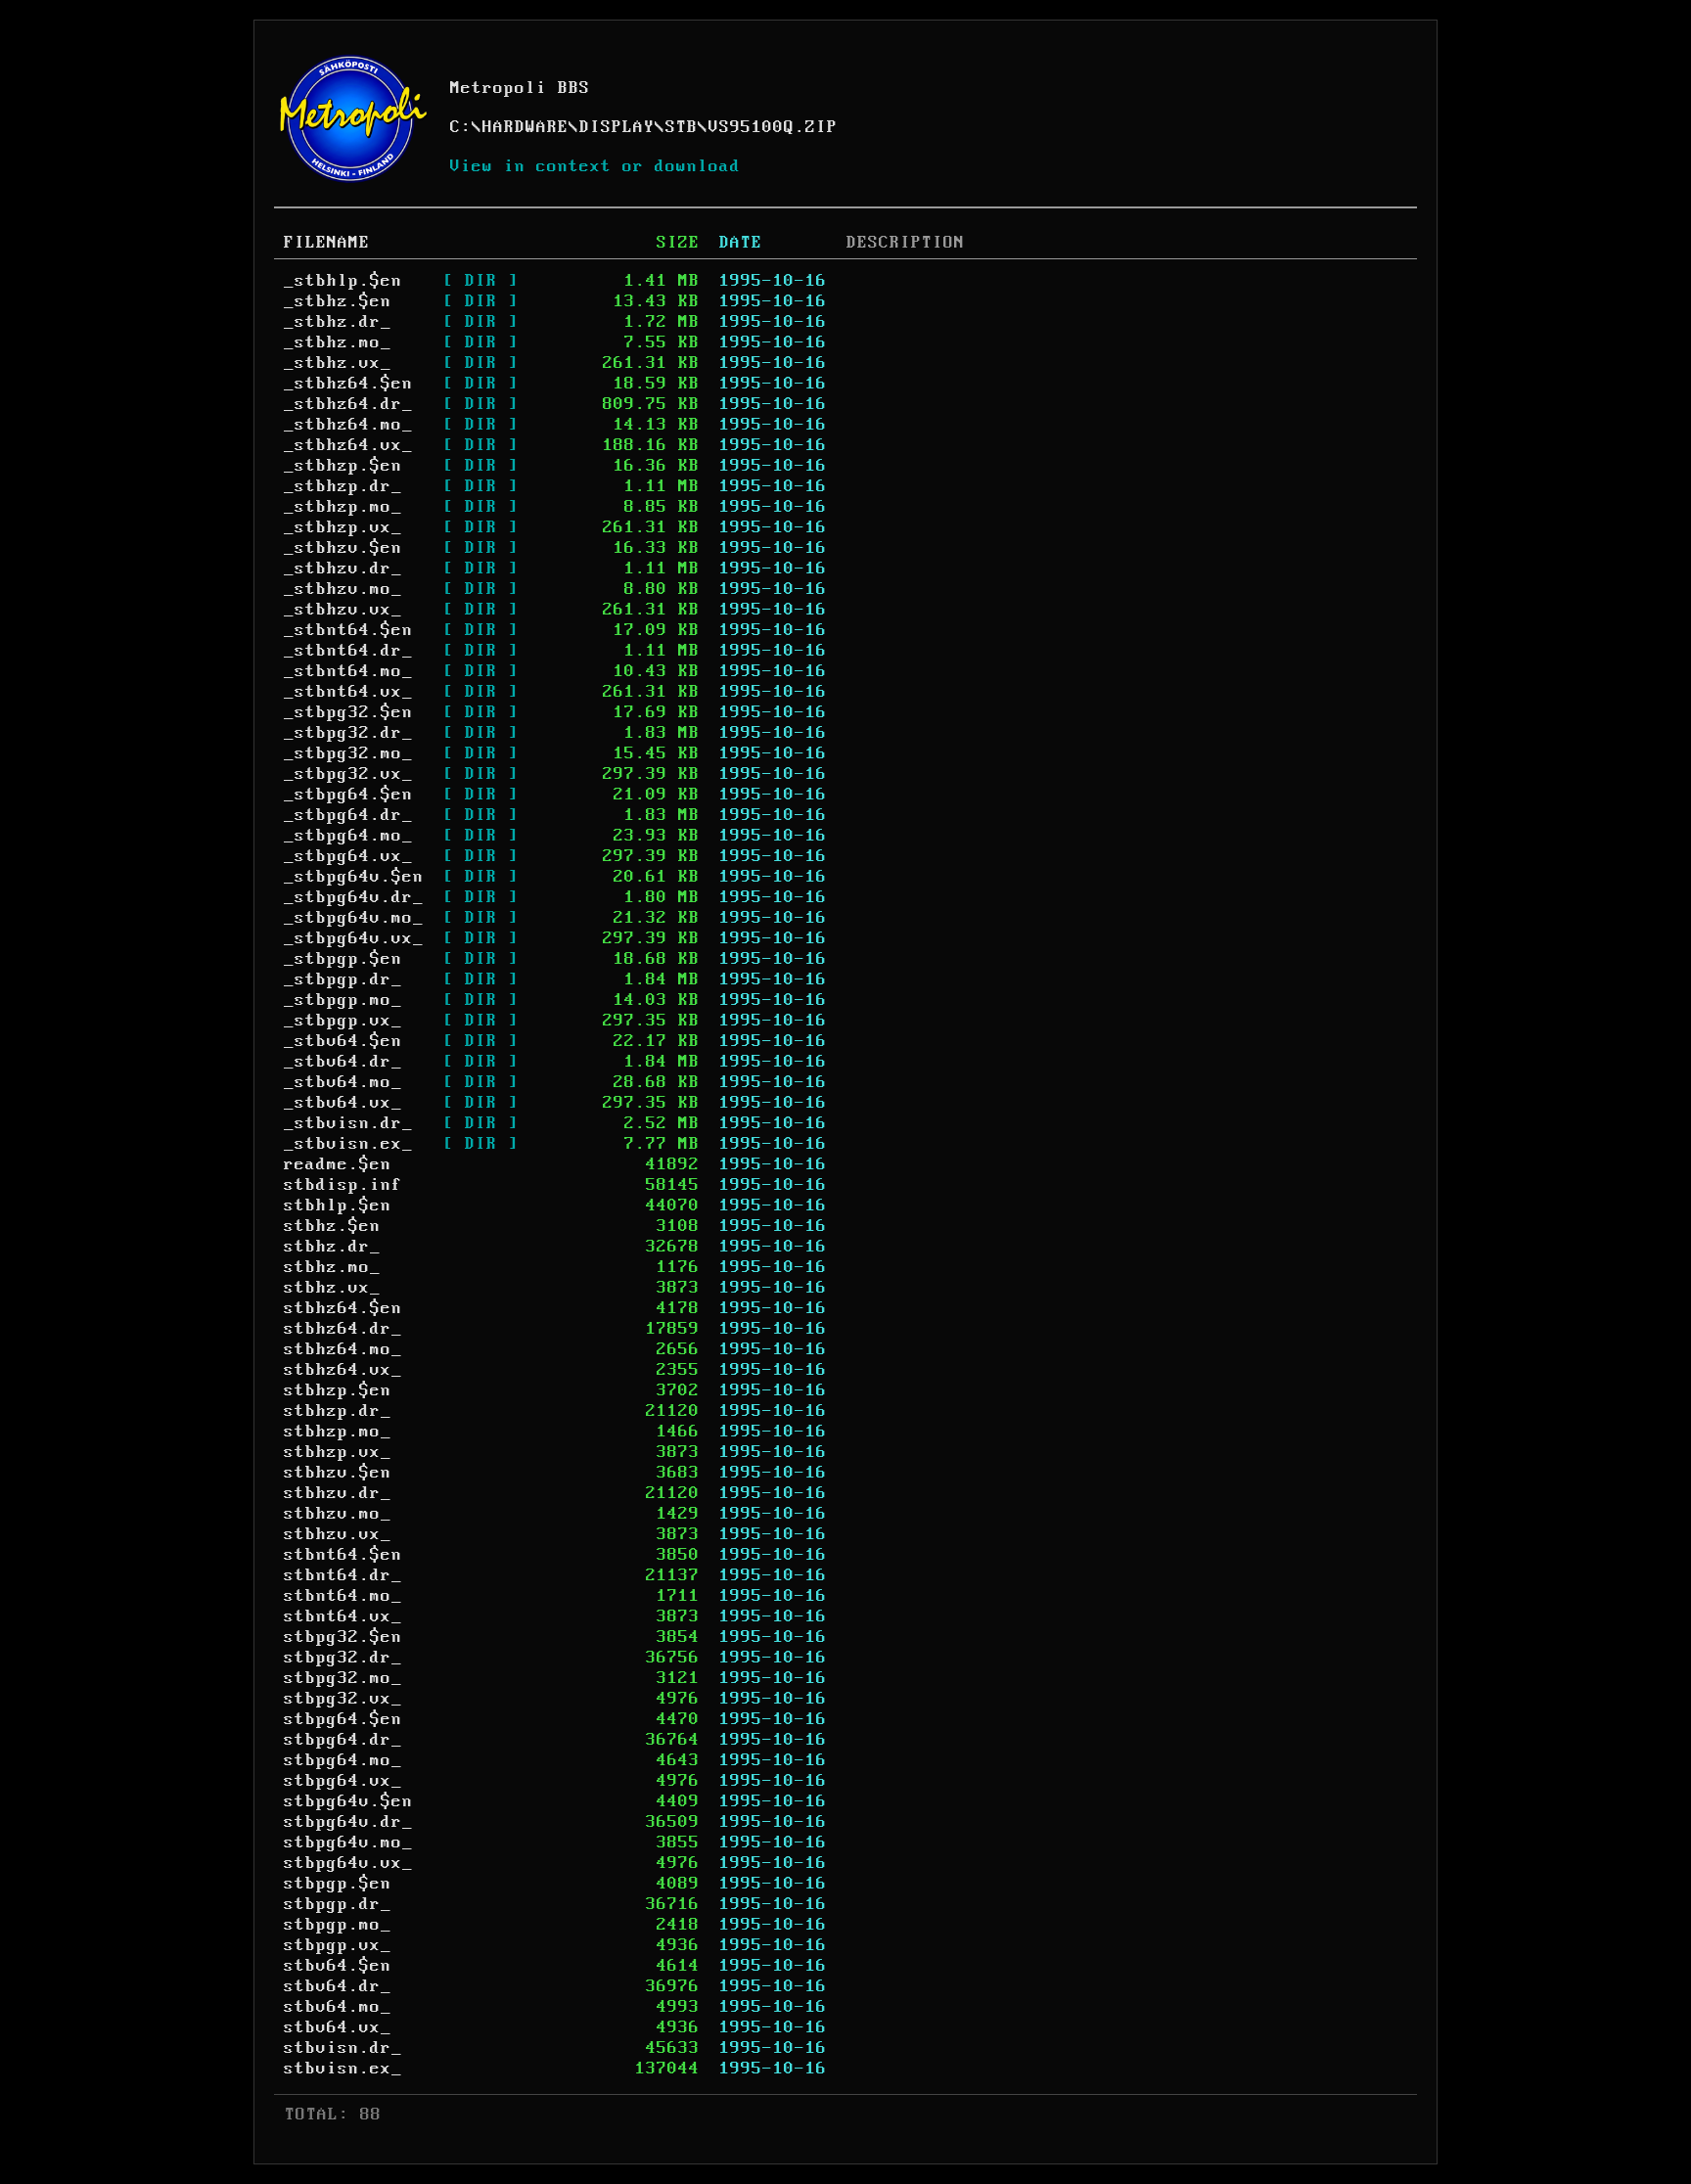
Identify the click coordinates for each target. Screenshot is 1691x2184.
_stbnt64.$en (348, 630)
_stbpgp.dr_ (343, 979)
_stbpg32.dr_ (348, 733)
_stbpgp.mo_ (343, 1000)
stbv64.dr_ (338, 1986)
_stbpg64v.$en (354, 877)
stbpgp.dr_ (338, 1904)
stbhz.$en (332, 1226)
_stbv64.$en (343, 1041)
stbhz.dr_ (332, 1247)
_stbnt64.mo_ (348, 671)
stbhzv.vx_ (338, 1534)
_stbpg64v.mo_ (354, 918)
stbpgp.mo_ (338, 1925)
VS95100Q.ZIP (773, 127)
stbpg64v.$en (348, 1801)
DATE (741, 243)
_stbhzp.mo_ (343, 507)
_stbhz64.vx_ (348, 445)
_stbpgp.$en (343, 959)
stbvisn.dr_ (343, 2048)
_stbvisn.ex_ (348, 1144)
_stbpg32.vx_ (348, 774)
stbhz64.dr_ (343, 1329)
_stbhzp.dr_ (343, 486)
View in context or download (595, 166)
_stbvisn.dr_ (348, 1123)
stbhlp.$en (338, 1206)
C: (461, 127)
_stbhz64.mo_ (348, 425)
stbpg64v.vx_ (348, 1863)
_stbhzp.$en (343, 466)
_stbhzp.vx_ (343, 527)
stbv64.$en (338, 1966)
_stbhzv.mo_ (343, 589)
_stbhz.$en (338, 301)
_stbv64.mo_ (343, 1082)
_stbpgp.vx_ (343, 1021)
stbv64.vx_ (338, 2027)
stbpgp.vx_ (338, 1945)
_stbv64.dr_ (343, 1062)
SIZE (678, 243)
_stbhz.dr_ (338, 322)
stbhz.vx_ (332, 1288)
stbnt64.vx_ (343, 1616)
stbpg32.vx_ (343, 1699)
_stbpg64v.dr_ (354, 897)
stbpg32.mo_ (343, 1678)
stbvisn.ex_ (343, 2069)
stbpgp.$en (338, 1884)
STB (682, 127)
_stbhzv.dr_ (343, 569)
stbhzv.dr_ (338, 1493)
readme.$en (338, 1164)
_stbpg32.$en (348, 712)
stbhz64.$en (343, 1308)
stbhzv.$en (338, 1473)
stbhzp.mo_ (338, 1432)
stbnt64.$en (343, 1555)
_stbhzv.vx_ (343, 610)
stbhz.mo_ (332, 1267)
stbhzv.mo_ (338, 1514)
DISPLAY (617, 127)
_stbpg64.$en (348, 795)
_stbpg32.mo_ (348, 753)
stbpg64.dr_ (343, 1740)
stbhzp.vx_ (338, 1452)
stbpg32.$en (343, 1637)
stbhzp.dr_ (338, 1411)
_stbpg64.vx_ (348, 856)
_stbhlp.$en (343, 281)
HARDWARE (526, 127)
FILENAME (327, 243)
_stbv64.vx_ (343, 1103)
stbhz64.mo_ (343, 1349)
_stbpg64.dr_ (348, 815)
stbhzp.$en (338, 1390)
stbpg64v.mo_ (348, 1843)
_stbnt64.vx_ (348, 692)
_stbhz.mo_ (338, 342)
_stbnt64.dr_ (348, 651)
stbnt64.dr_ (343, 1575)
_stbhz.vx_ (338, 363)
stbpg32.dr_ (343, 1658)
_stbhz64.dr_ (348, 404)
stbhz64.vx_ (343, 1370)
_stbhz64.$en (348, 384)
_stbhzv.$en (343, 548)
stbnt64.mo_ (343, 1596)
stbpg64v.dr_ (348, 1822)
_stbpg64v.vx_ (354, 938)
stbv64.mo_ (338, 2007)
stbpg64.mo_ (343, 1760)
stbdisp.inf (343, 1185)
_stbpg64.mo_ (348, 836)
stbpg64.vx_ (343, 1781)
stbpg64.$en (343, 1719)
